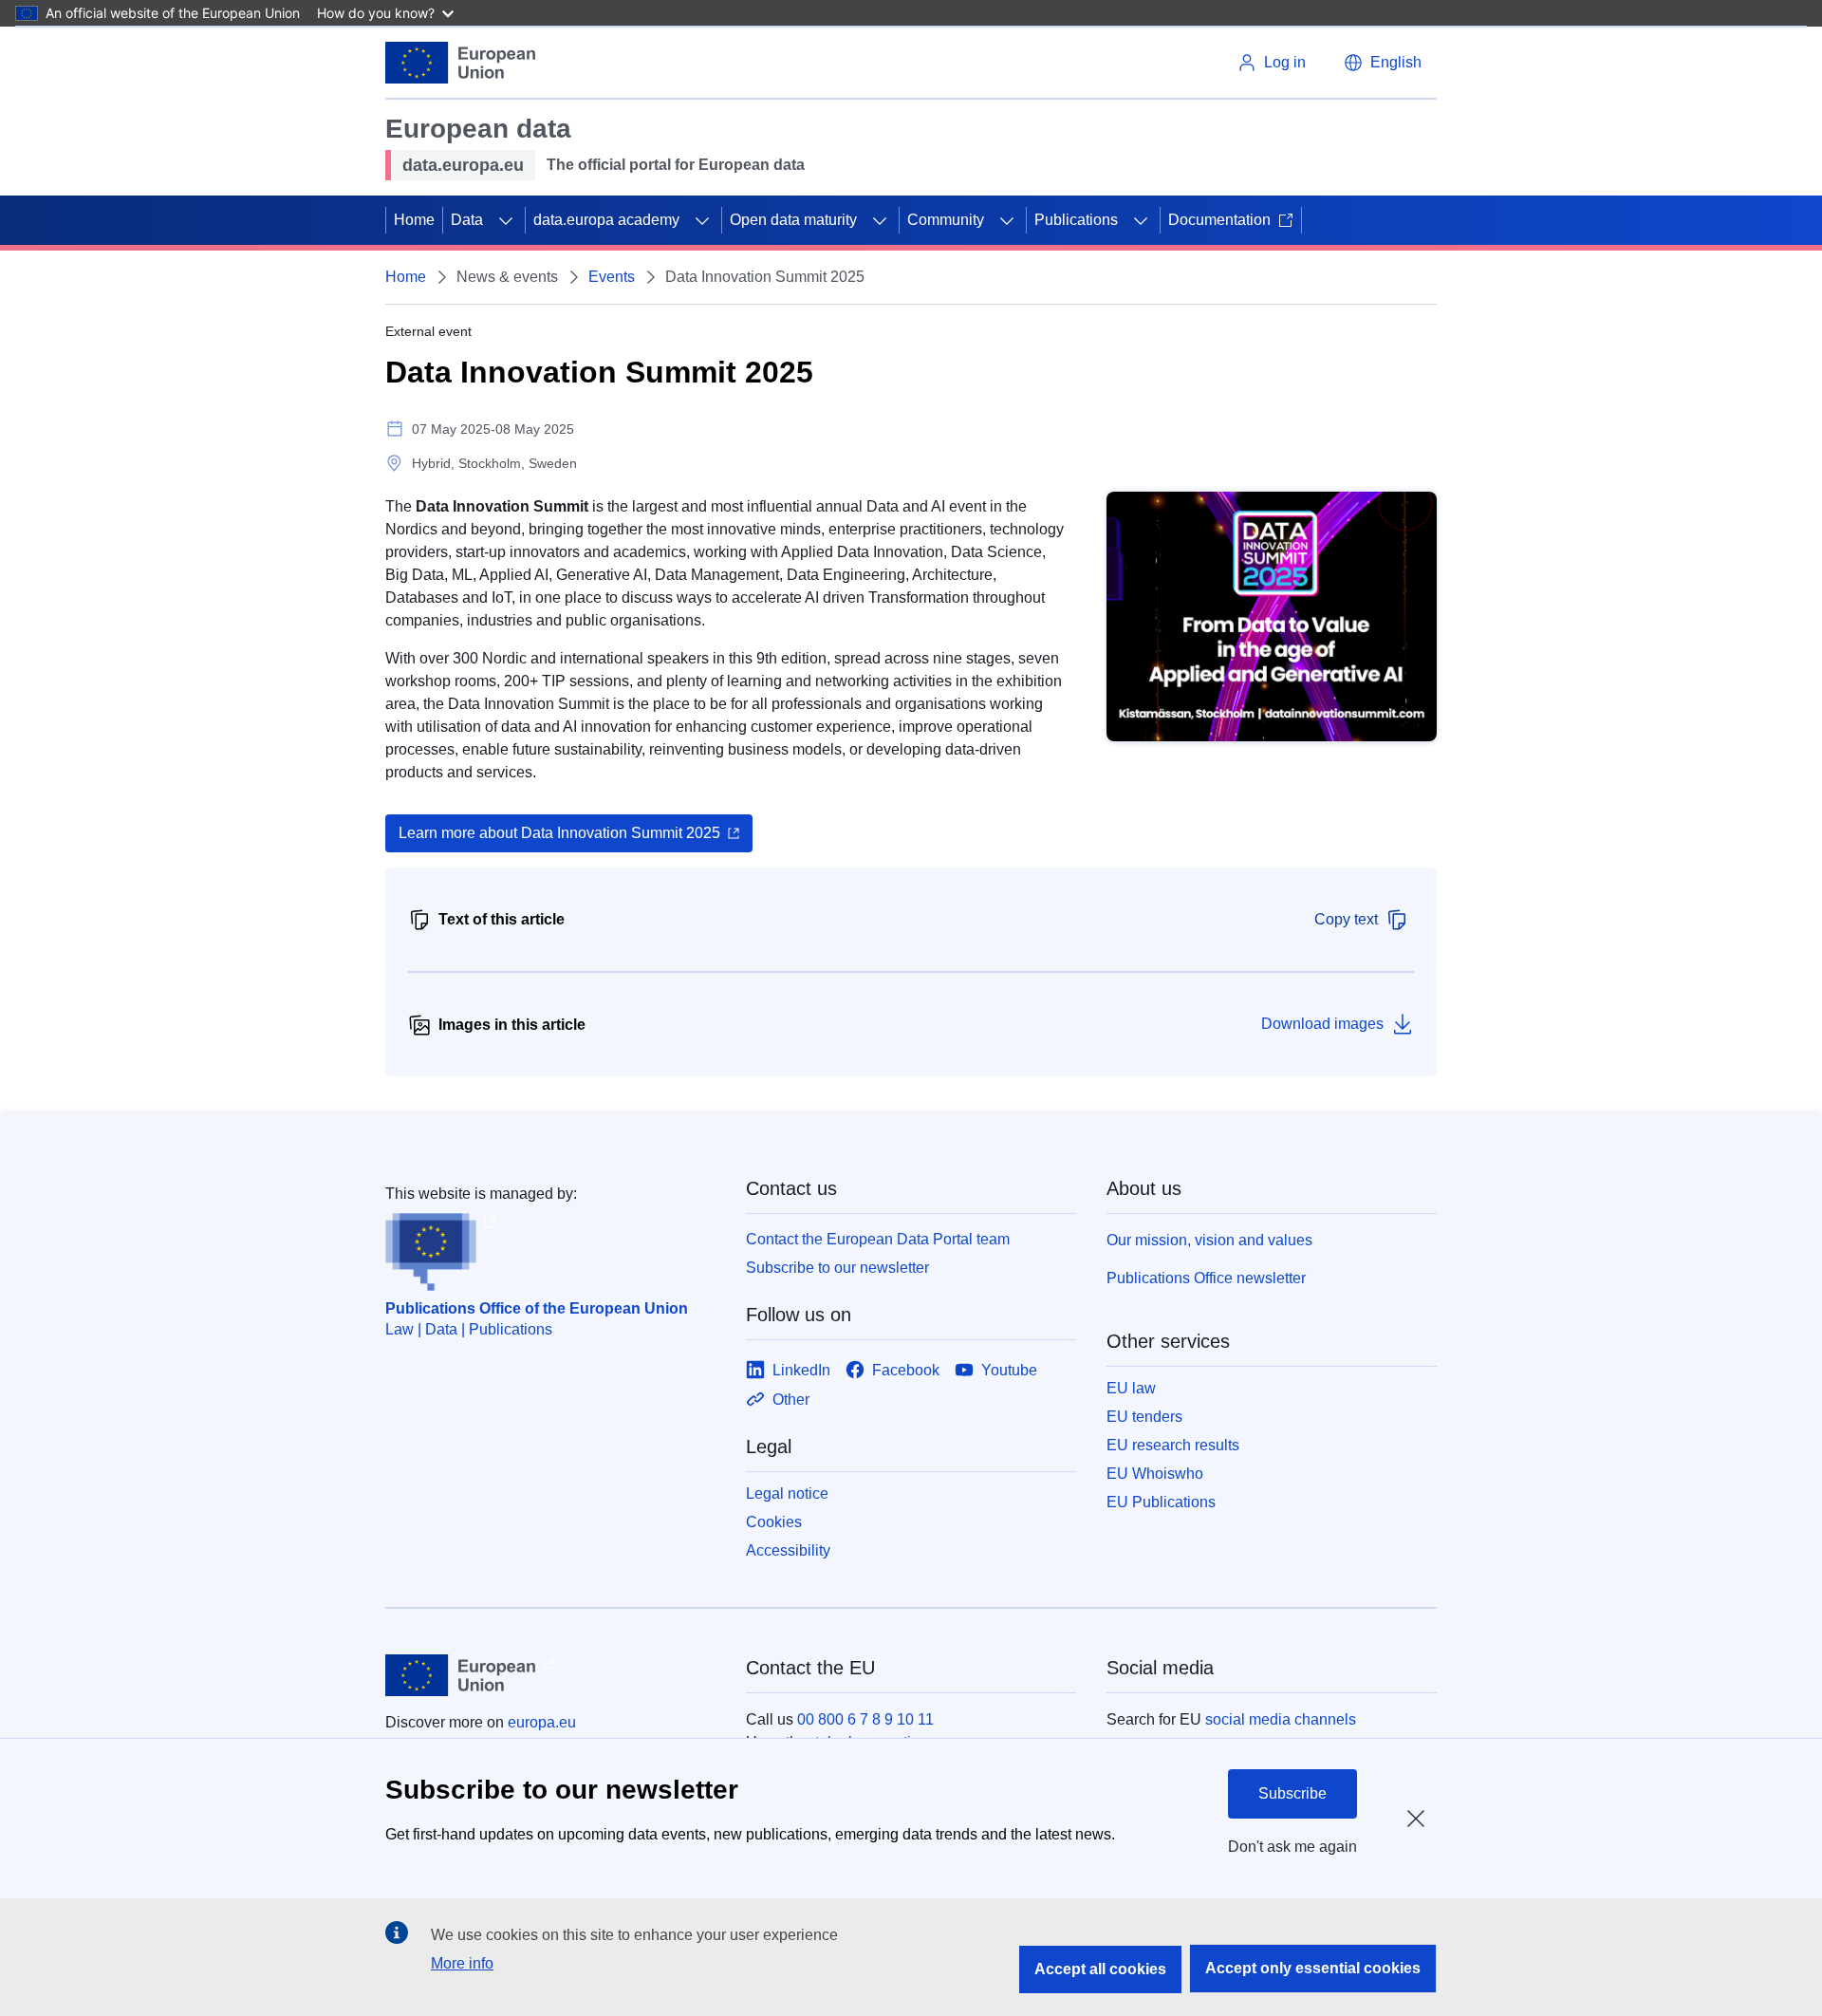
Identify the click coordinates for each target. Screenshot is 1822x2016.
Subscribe (1292, 1793)
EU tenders (1144, 1417)
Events (612, 277)
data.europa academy (606, 220)
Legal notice (787, 1493)
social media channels (1281, 1719)
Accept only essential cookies (1313, 1968)
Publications (1076, 220)
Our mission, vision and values (1209, 1240)
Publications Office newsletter (1206, 1278)
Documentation (1219, 220)
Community (946, 220)
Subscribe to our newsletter (837, 1268)
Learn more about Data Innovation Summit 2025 (559, 833)
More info (462, 1963)
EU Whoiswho (1155, 1474)
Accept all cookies (1100, 1969)
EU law (1131, 1388)
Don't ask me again (1292, 1847)
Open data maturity (793, 220)
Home (414, 220)
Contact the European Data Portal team (878, 1239)
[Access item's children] (506, 220)
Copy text (1346, 919)
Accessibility (788, 1550)
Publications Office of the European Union (537, 1308)
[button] (1383, 63)
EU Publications (1161, 1502)
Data (467, 220)
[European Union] (460, 63)
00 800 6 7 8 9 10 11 (865, 1719)
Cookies (774, 1522)
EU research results (1173, 1445)
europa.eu (542, 1722)
